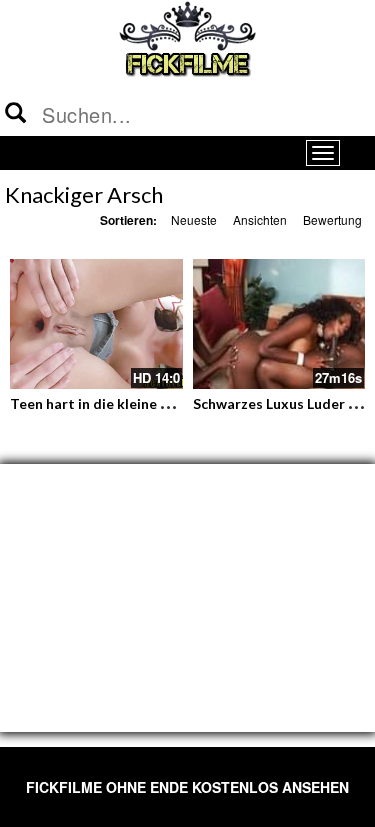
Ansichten (260, 219)
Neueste (194, 219)
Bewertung (332, 219)
